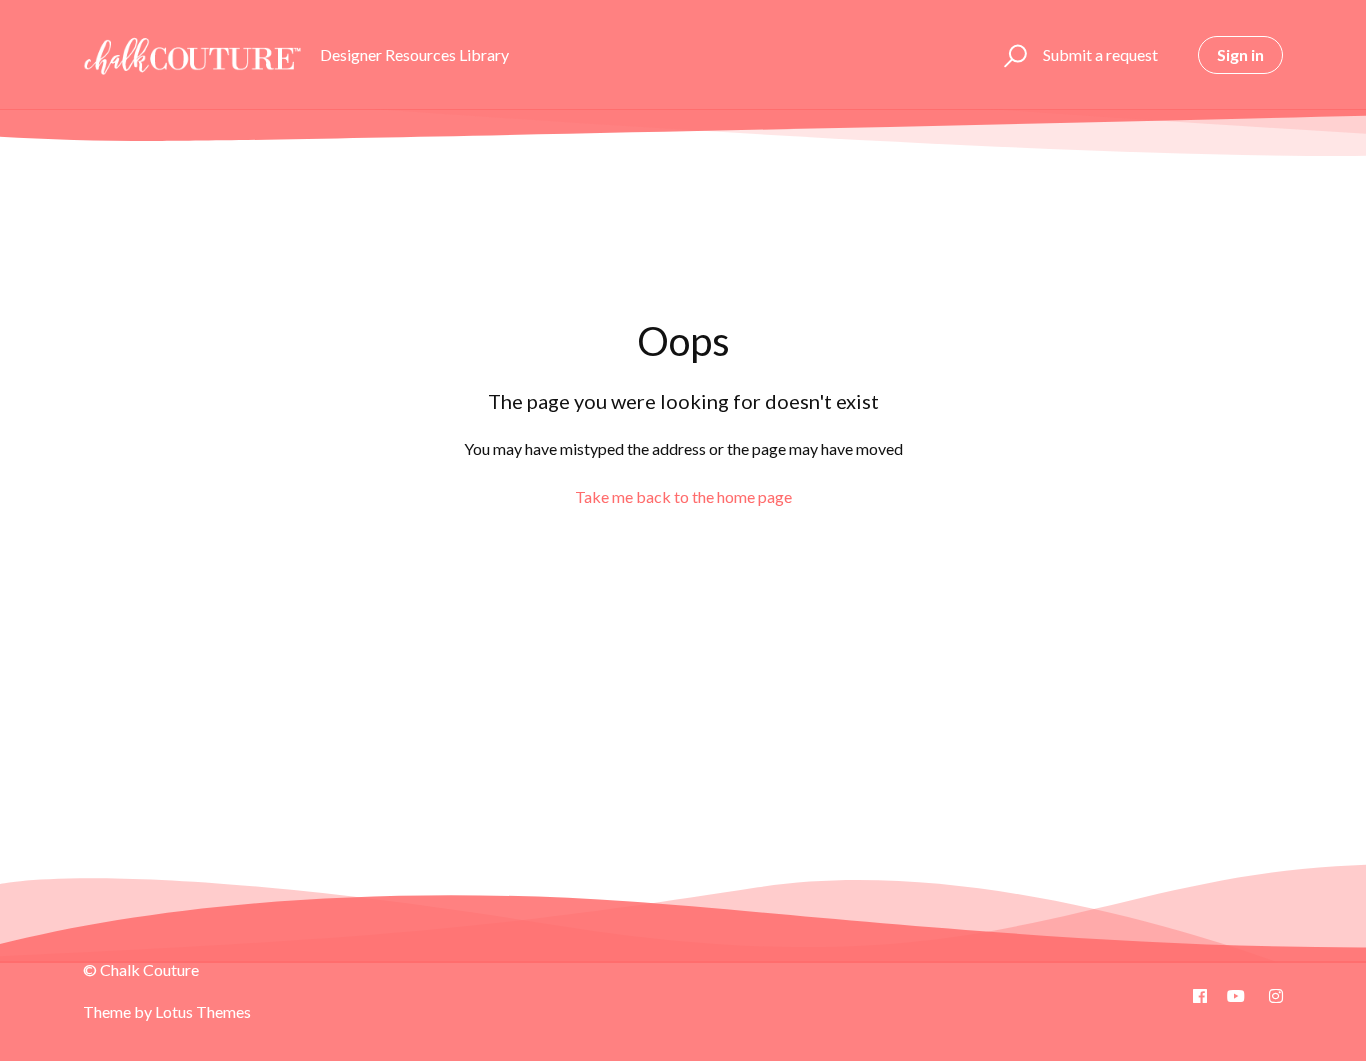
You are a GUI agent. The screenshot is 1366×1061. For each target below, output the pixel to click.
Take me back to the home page (683, 496)
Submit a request (1100, 54)
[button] (1012, 55)
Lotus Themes (203, 1011)
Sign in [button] (1240, 54)
